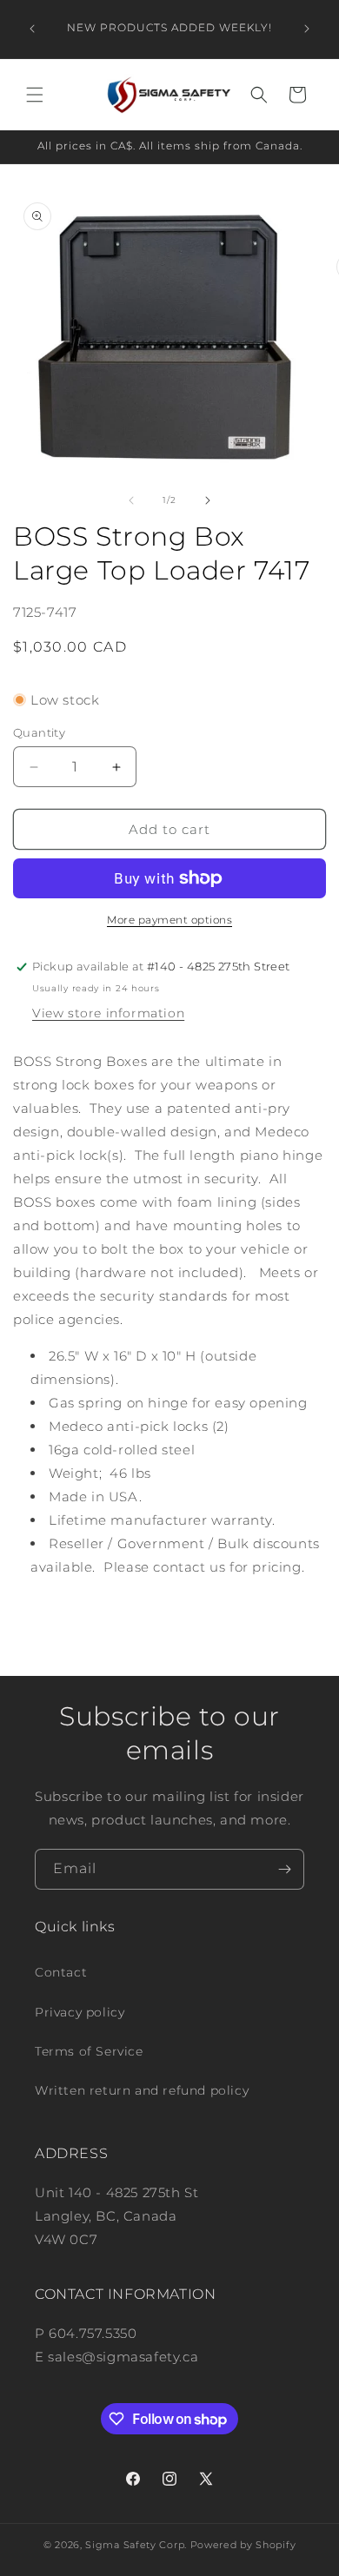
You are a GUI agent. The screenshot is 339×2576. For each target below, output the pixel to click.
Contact (61, 1972)
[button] (35, 95)
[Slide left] (131, 500)
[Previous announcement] (32, 29)
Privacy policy (80, 2012)
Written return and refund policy (142, 2090)
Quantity (39, 732)
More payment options (169, 920)
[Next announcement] (307, 29)
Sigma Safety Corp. (136, 2545)
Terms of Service (89, 2051)
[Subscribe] (284, 1869)
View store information (108, 1013)
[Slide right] (208, 500)
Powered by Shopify (243, 2545)
